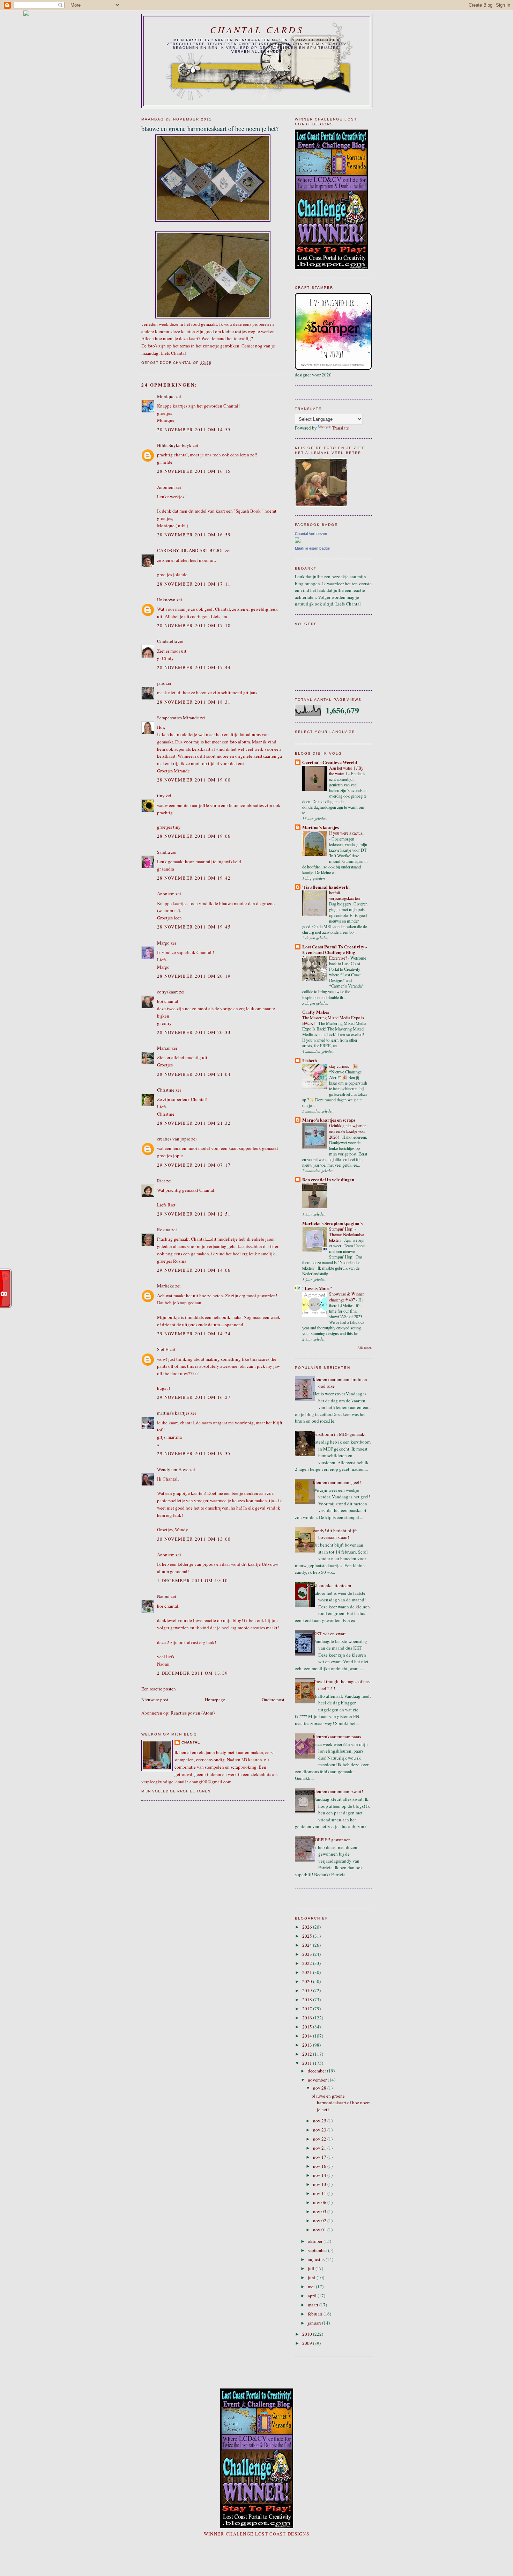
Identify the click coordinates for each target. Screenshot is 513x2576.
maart (314, 2305)
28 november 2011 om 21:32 (194, 1123)
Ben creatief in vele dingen (328, 1179)
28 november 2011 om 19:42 (194, 878)
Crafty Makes (316, 1012)
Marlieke (166, 1286)
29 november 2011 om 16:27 (194, 1397)
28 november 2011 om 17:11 (194, 584)
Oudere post (273, 1700)
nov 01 (320, 2230)
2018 (308, 1999)
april (313, 2296)
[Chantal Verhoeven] (298, 541)
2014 (308, 2036)
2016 (308, 2018)
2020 (308, 1981)
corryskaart (168, 992)
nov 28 (320, 2088)
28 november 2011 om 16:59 (194, 535)
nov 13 (320, 2184)
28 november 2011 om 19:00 (194, 780)
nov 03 (320, 2211)
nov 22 (320, 2139)
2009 (308, 2343)
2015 (308, 2027)
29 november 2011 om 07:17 (194, 1165)
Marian (164, 1048)
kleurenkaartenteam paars (337, 1737)
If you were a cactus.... (348, 833)
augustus (317, 2259)
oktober (316, 2241)
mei (312, 2287)
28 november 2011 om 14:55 (194, 430)
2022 (308, 1963)
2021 (308, 1972)
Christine (166, 1090)
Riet (161, 1181)
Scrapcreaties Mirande (178, 718)
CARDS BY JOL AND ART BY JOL (191, 550)
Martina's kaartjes (321, 827)
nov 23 (320, 2130)
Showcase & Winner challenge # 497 (347, 1297)
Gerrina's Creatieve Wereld (330, 762)
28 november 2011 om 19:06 (194, 836)
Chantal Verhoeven (311, 534)
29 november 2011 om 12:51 (194, 1214)
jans (161, 683)
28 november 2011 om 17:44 (194, 667)
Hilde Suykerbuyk (174, 445)
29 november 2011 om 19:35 (194, 1453)
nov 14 (320, 2175)
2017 (308, 2009)
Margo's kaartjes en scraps (329, 1120)
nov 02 (320, 2221)
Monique (166, 396)
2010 (308, 2334)
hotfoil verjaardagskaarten (345, 895)
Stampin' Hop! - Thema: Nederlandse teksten (346, 1234)
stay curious (340, 1066)
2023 (308, 1954)
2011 (308, 2063)
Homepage (215, 1700)
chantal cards (257, 30)
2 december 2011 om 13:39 (192, 1673)
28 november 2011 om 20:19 (194, 976)
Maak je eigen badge (312, 548)
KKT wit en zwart (329, 1634)
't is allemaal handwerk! (326, 887)
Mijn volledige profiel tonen (176, 1791)
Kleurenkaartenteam (332, 1585)
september (318, 2250)
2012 (308, 2054)
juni (312, 2277)
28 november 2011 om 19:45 (194, 927)
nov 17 (320, 2157)
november (318, 2080)
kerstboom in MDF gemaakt (339, 1434)
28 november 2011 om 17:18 (194, 625)
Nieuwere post (155, 1700)
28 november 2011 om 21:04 (194, 1074)
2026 (308, 1927)
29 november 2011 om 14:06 (194, 1270)
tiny (161, 795)
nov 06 (320, 2202)
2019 (308, 1990)
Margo (163, 943)
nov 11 (320, 2193)
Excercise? (339, 958)
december (317, 2071)
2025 (308, 1936)
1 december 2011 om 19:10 (192, 1580)
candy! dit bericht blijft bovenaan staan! (335, 1534)
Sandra (163, 852)
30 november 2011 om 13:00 (194, 1539)
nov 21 (320, 2148)
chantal (191, 1742)
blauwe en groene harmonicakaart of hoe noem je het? (341, 2103)
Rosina (164, 1230)
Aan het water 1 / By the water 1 (346, 771)
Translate (340, 428)
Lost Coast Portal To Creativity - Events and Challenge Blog (334, 949)
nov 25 (320, 2121)
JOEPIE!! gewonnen (332, 1840)
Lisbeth (310, 1060)
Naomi (163, 1596)
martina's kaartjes (173, 1413)
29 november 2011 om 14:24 (194, 1334)
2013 (308, 2045)
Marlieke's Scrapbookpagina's (332, 1223)
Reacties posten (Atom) (193, 1713)
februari (316, 2314)
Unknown (166, 600)
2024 (308, 1945)
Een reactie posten (159, 1689)
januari (315, 2323)
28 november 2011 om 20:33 (194, 1032)
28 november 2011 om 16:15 (194, 471)
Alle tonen (365, 1348)
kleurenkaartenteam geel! (337, 1482)
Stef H (163, 1349)
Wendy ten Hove (173, 1469)
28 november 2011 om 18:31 (194, 702)
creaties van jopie (174, 1139)
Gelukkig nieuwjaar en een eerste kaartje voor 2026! (348, 1131)
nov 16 (320, 2166)
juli (312, 2268)
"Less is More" (317, 1288)
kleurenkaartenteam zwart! (338, 1791)
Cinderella (167, 641)
